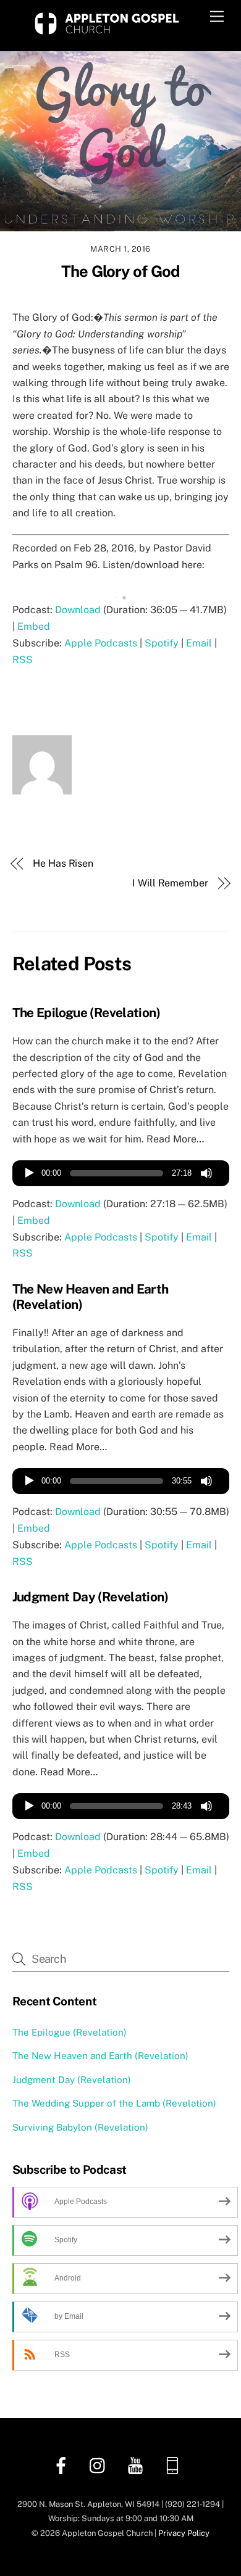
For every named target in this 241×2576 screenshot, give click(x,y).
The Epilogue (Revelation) (86, 1013)
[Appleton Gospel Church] (107, 35)
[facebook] (63, 2465)
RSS (23, 660)
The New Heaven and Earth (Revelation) (100, 2056)
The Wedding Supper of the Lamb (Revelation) (114, 2103)
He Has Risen (63, 863)
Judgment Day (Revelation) (90, 1597)
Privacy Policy (184, 2533)
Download (78, 610)
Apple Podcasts (101, 643)
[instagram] (100, 2465)
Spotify (162, 643)
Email (199, 643)
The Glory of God (121, 271)
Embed (34, 626)
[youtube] (137, 2465)
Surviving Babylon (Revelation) (80, 2127)
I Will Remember (170, 883)
